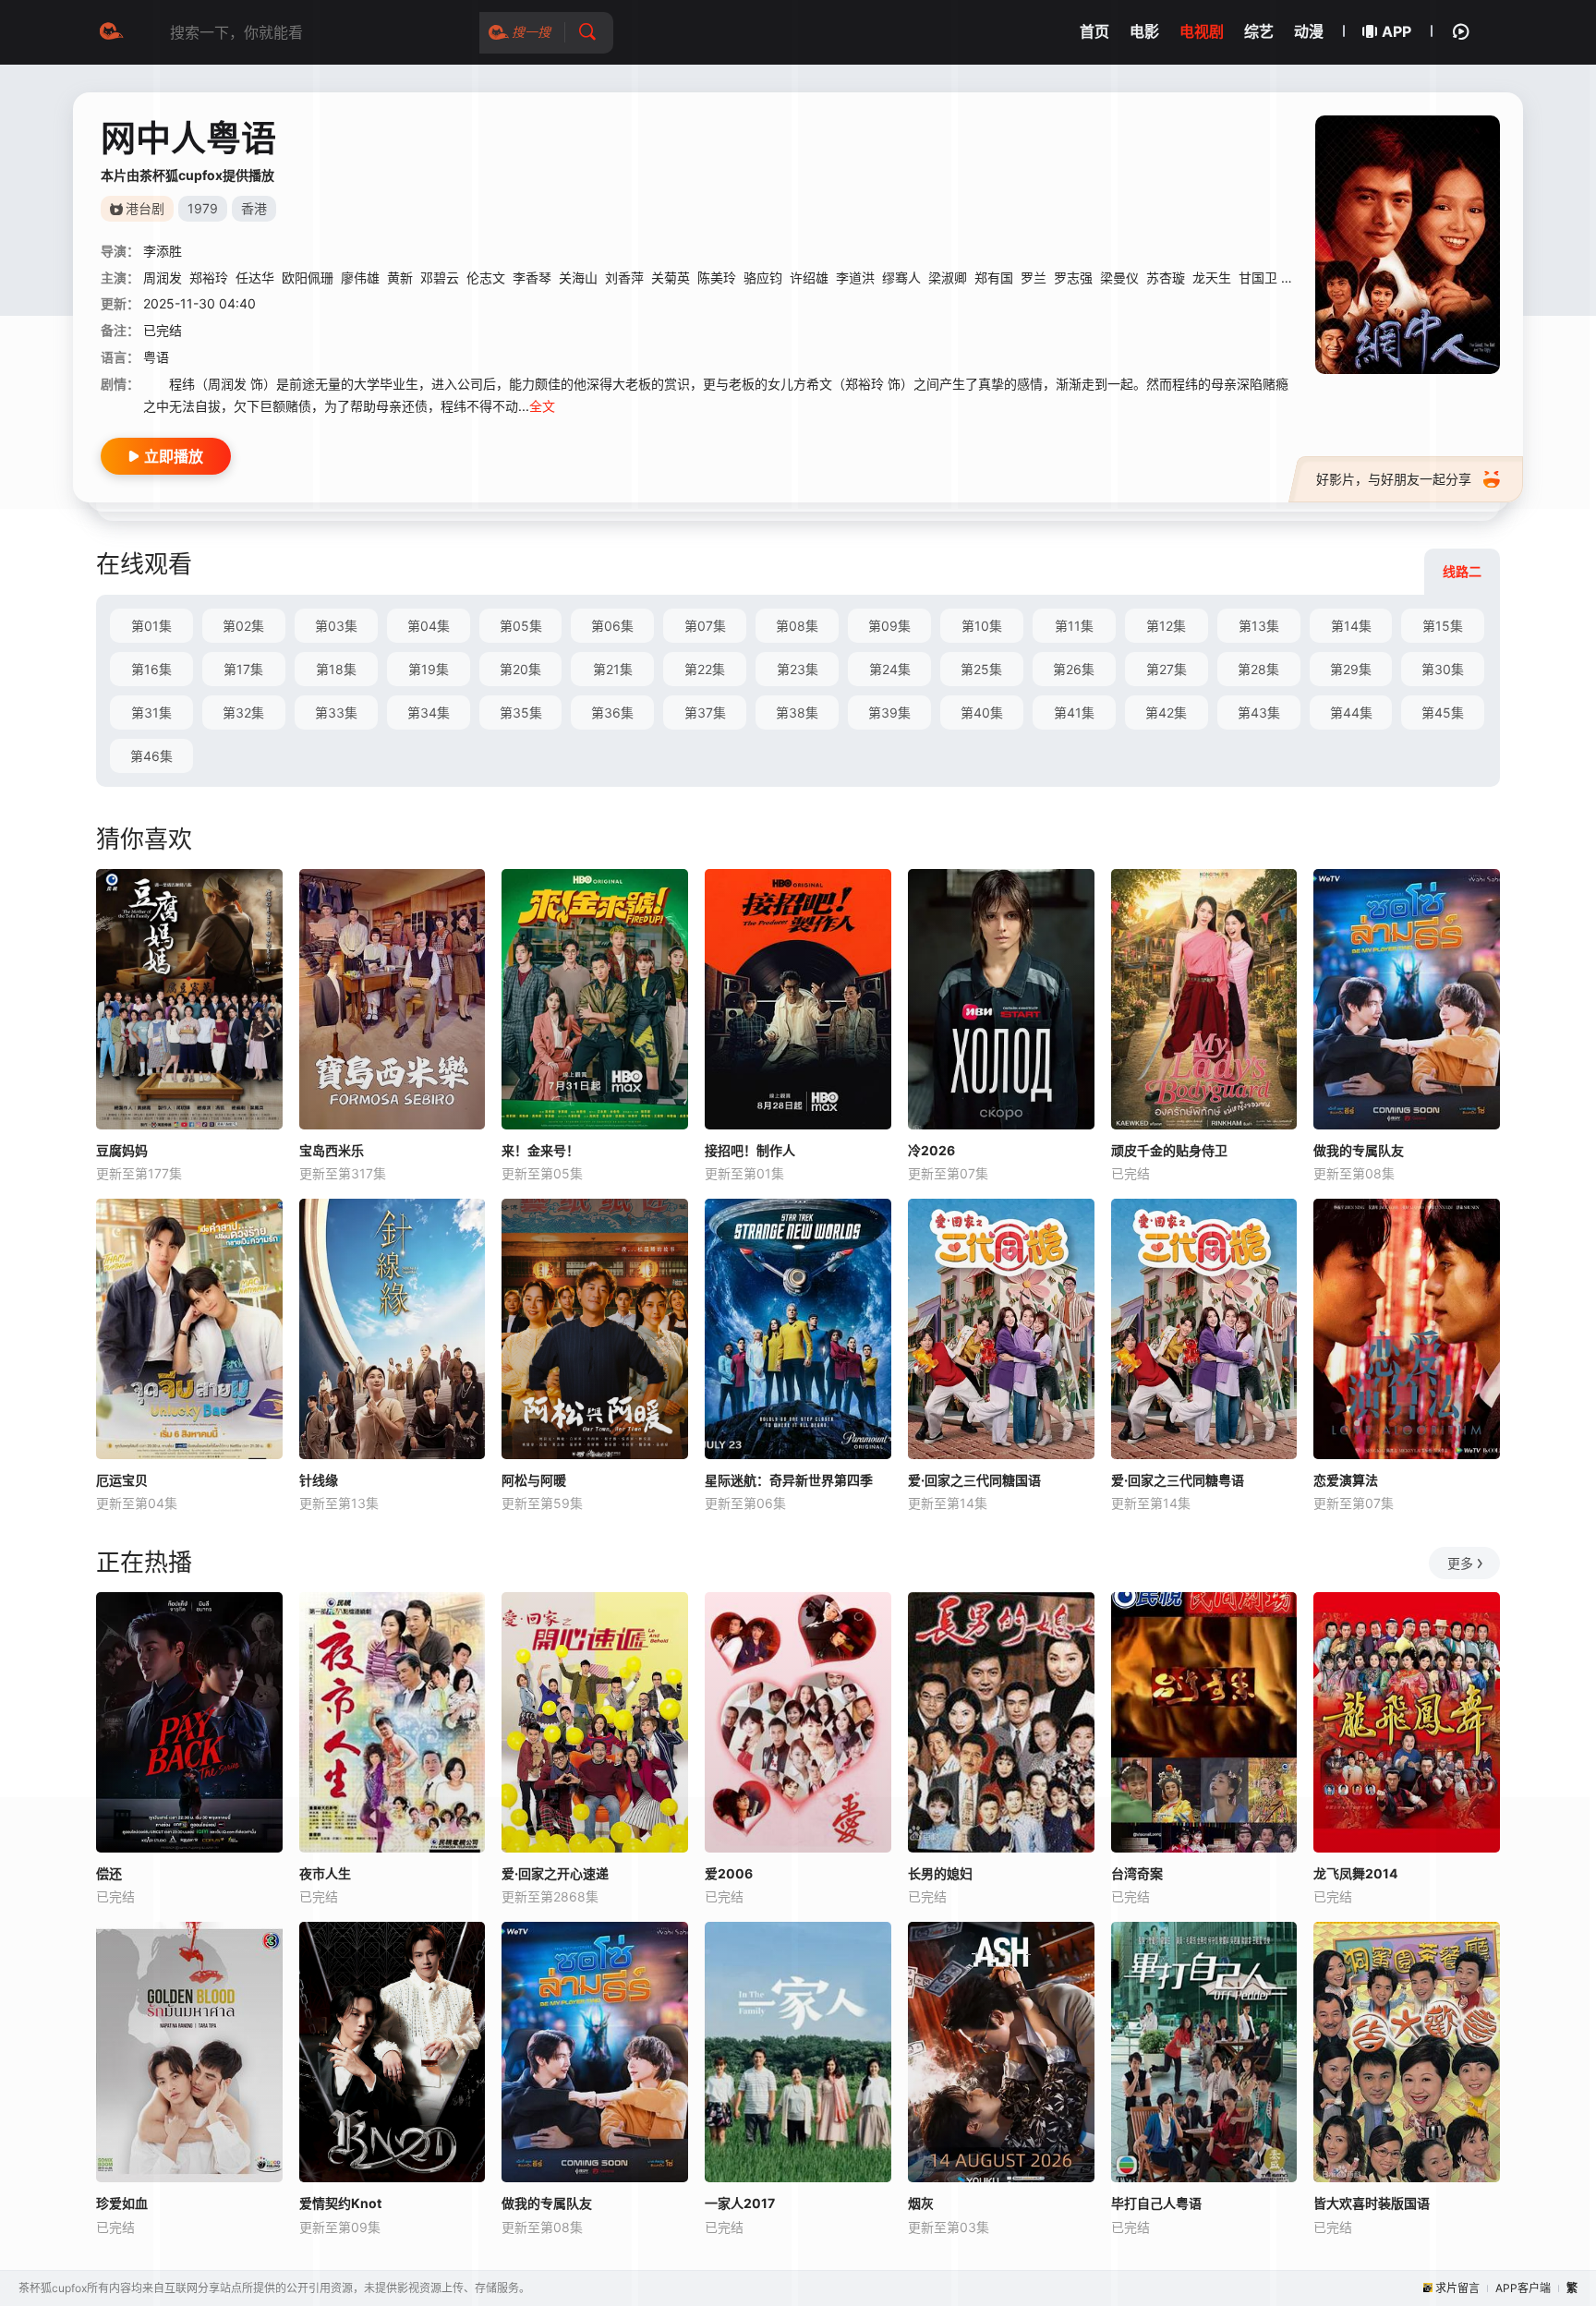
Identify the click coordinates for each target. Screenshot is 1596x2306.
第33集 (336, 712)
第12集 (1166, 626)
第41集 (1074, 712)
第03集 (336, 626)
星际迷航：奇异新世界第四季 (789, 1480)
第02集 (243, 626)
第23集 (798, 669)
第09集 (889, 626)
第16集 (151, 669)
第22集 (705, 669)
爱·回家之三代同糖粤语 (1178, 1480)
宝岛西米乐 (332, 1150)
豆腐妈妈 (122, 1150)
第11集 (1074, 626)
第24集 (890, 669)
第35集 (521, 712)
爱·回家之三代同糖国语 (974, 1480)
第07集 (705, 626)
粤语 (156, 357)
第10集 (982, 626)
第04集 (429, 626)
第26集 (1074, 669)
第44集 (1351, 712)
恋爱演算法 (1346, 1480)
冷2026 (931, 1150)
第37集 (705, 712)
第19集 (429, 669)
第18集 (336, 669)
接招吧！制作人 (750, 1150)
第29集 (1351, 669)
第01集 (151, 626)
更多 (1460, 1563)
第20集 (520, 669)
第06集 (612, 626)
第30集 (1443, 669)
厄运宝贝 (122, 1480)
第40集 (982, 712)
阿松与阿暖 (534, 1480)
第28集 (1258, 669)
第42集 (1166, 712)
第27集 (1167, 669)
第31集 (151, 712)
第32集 (243, 712)
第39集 (889, 712)
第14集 (1351, 626)
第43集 (1259, 712)
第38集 (797, 712)
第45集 (1443, 712)
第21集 (613, 669)
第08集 (797, 626)
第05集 (521, 626)
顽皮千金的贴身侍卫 (1169, 1150)
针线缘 (319, 1480)
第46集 (151, 756)
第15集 (1443, 626)
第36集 (612, 712)
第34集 (429, 712)
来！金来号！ (540, 1150)
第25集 (981, 669)
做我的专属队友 (1359, 1150)
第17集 (243, 669)
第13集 (1259, 626)
